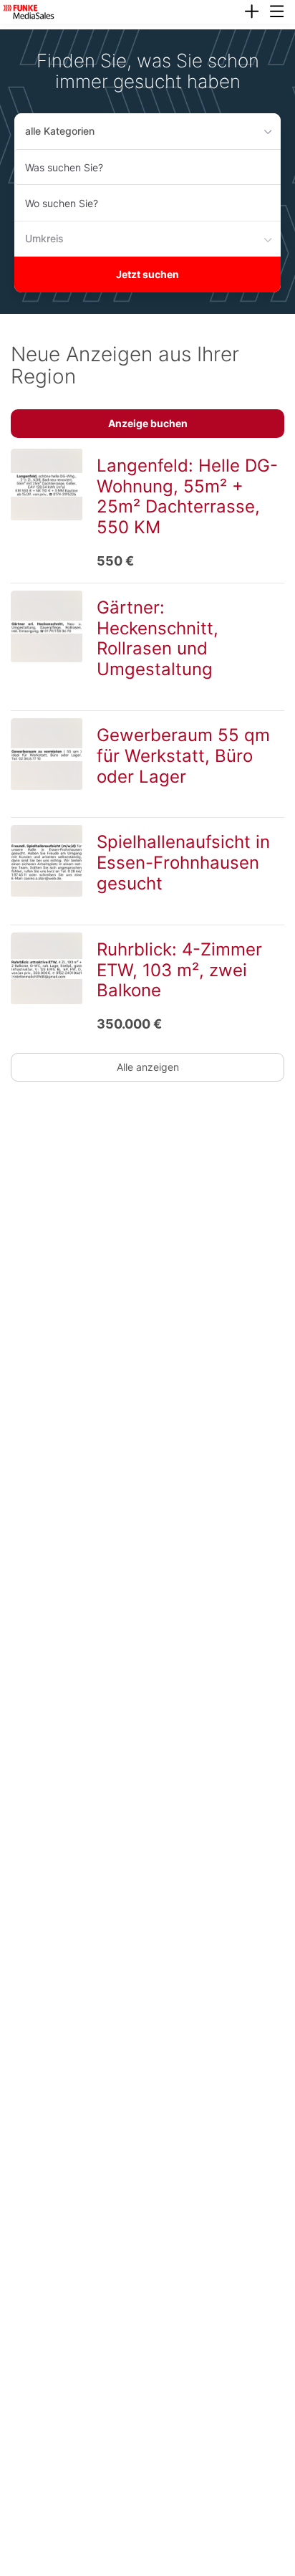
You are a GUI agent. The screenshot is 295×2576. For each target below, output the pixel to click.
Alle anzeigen (148, 1067)
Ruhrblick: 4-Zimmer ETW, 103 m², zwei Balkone (179, 970)
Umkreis (44, 238)
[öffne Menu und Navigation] (270, 10)
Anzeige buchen (148, 423)
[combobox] (147, 167)
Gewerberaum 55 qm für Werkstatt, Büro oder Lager (183, 756)
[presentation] (251, 12)
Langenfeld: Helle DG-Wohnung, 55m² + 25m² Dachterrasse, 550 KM (187, 496)
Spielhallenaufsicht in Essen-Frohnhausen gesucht (183, 863)
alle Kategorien (60, 131)
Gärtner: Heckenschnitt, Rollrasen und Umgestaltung (158, 638)
